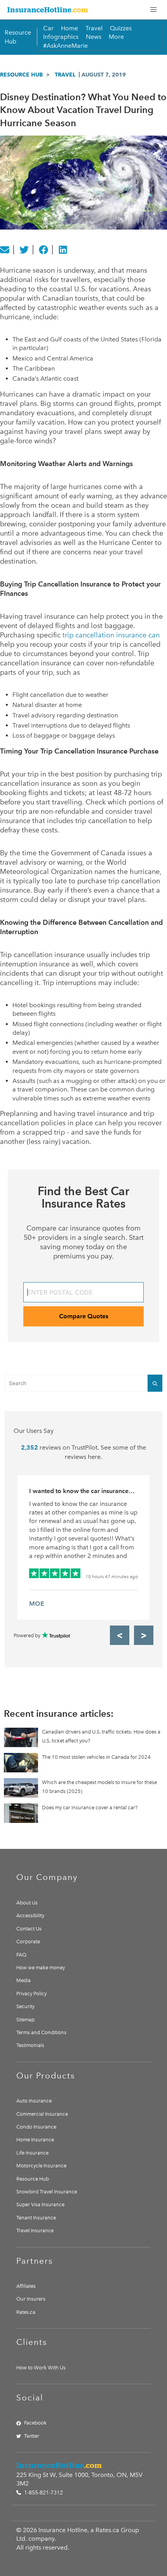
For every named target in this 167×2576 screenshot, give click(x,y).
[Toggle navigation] (153, 10)
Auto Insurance (34, 2101)
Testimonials (30, 2045)
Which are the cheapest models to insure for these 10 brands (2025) (99, 1787)
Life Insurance (32, 2153)
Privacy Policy (31, 1994)
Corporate (28, 1942)
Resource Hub (21, 75)
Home (70, 28)
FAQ (21, 1955)
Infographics (61, 37)
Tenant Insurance (36, 2218)
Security (25, 2006)
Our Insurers (31, 2299)
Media (23, 1980)
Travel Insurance (35, 2231)
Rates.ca (26, 2312)
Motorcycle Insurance (41, 2166)
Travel (94, 28)
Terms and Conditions (41, 2032)
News (94, 37)
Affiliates (26, 2286)
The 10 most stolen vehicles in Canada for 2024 (96, 1757)
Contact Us (29, 1929)
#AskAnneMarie (65, 46)
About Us (27, 1903)
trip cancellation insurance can (111, 635)
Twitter (32, 2436)
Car (48, 28)
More (116, 37)
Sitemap (25, 2020)
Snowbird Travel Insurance (47, 2192)
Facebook (35, 2423)
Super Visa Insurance (40, 2204)
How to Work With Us (41, 2368)
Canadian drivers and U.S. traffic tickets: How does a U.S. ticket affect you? (101, 1736)
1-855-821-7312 (43, 2493)
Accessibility (30, 1915)
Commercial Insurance (42, 2114)
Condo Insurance (36, 2127)
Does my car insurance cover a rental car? (90, 1808)
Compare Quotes (84, 1316)
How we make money (41, 1968)
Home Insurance (35, 2140)
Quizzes (121, 28)
